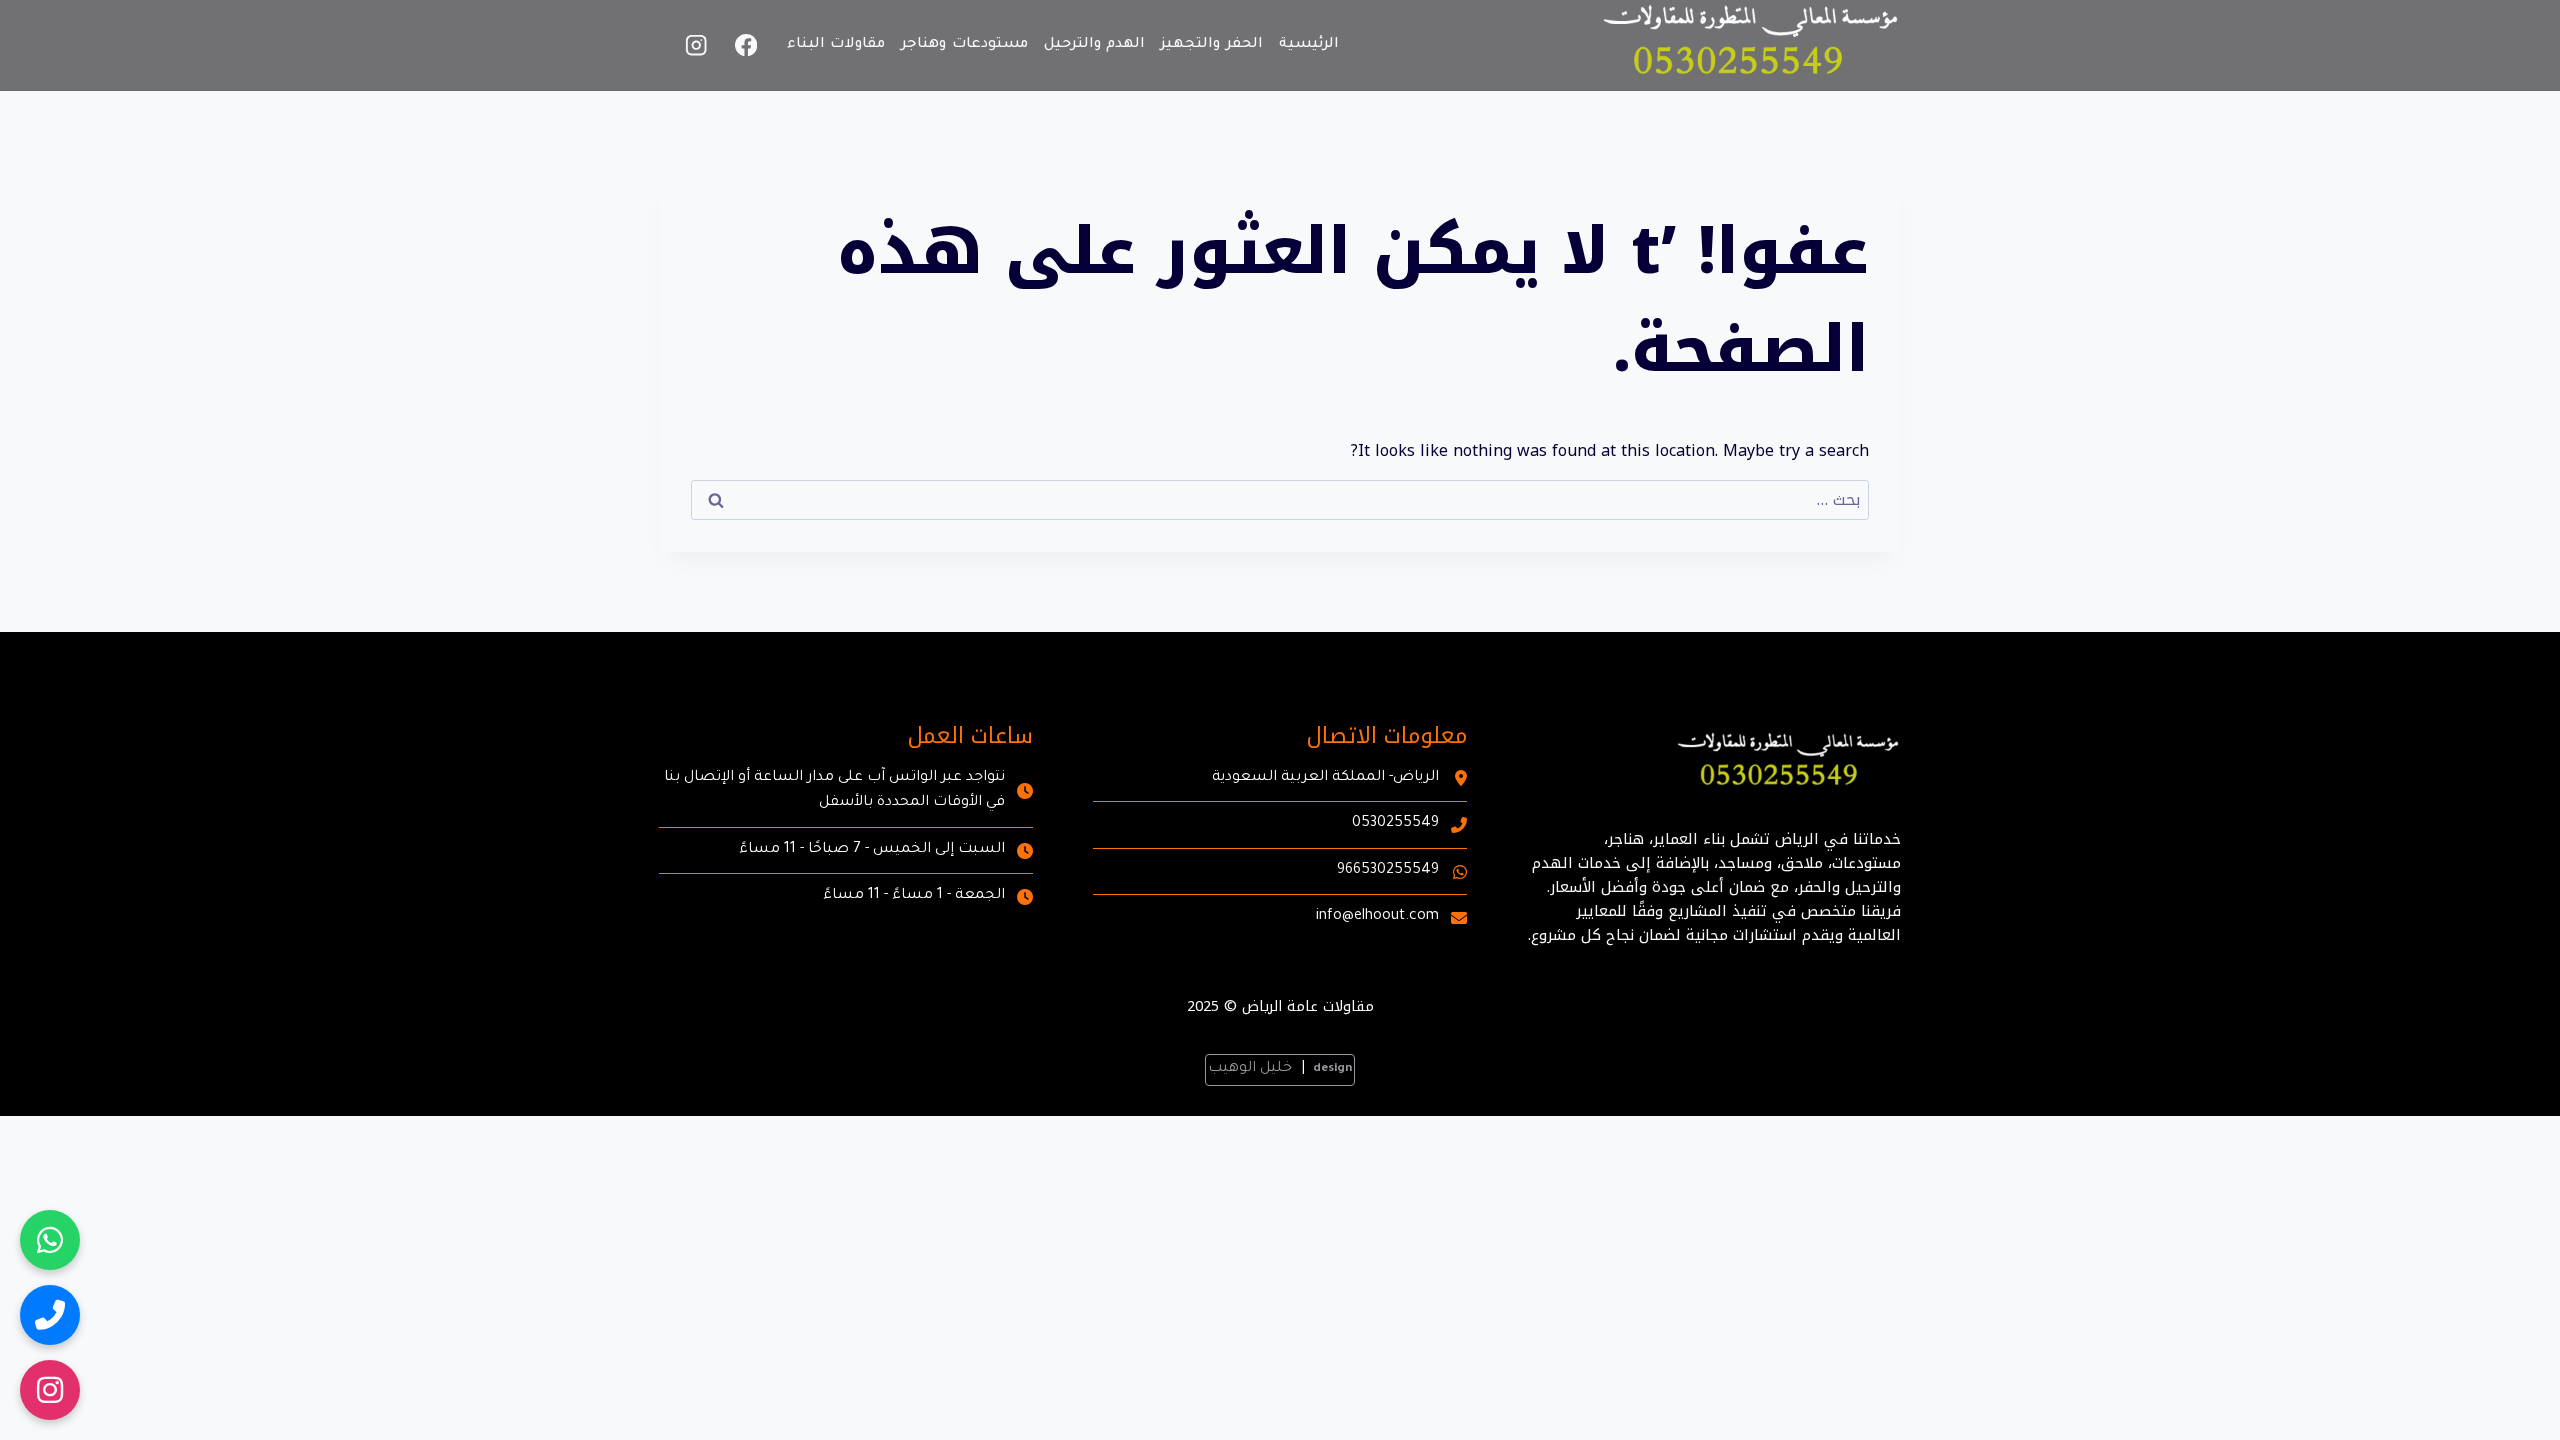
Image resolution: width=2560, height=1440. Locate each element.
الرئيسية (1309, 45)
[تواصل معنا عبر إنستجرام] (50, 1390)
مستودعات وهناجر (964, 45)
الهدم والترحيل (1095, 45)
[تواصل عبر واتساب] (50, 1240)
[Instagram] (696, 45)
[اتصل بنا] (50, 1315)
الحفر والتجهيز (1212, 45)
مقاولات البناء (836, 45)
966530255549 (1388, 871)
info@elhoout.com (1377, 917)
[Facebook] (746, 45)
